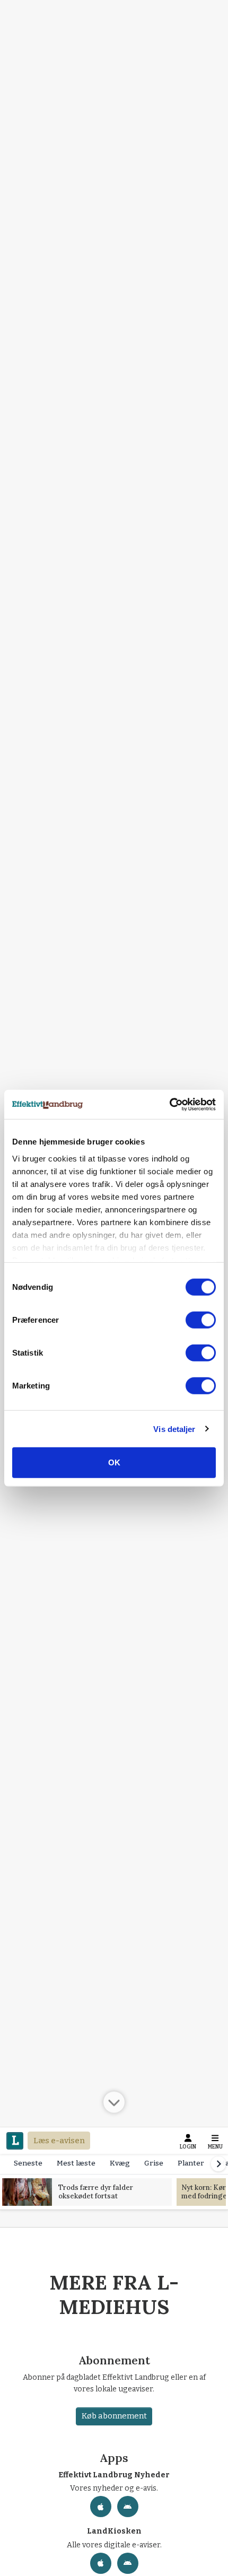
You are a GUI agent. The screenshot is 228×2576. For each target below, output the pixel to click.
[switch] (201, 1320)
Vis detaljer (174, 1429)
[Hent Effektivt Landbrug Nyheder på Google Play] (128, 2507)
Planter (191, 2163)
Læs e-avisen (59, 2141)
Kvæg (120, 2163)
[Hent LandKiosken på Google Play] (128, 2563)
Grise (154, 2163)
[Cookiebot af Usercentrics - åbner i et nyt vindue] (169, 1104)
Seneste (28, 2163)
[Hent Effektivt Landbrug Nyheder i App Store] (101, 2507)
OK (114, 1462)
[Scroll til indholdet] (114, 2101)
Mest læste (76, 2163)
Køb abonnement (114, 2416)
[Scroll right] (218, 2164)
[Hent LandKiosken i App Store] (101, 2563)
